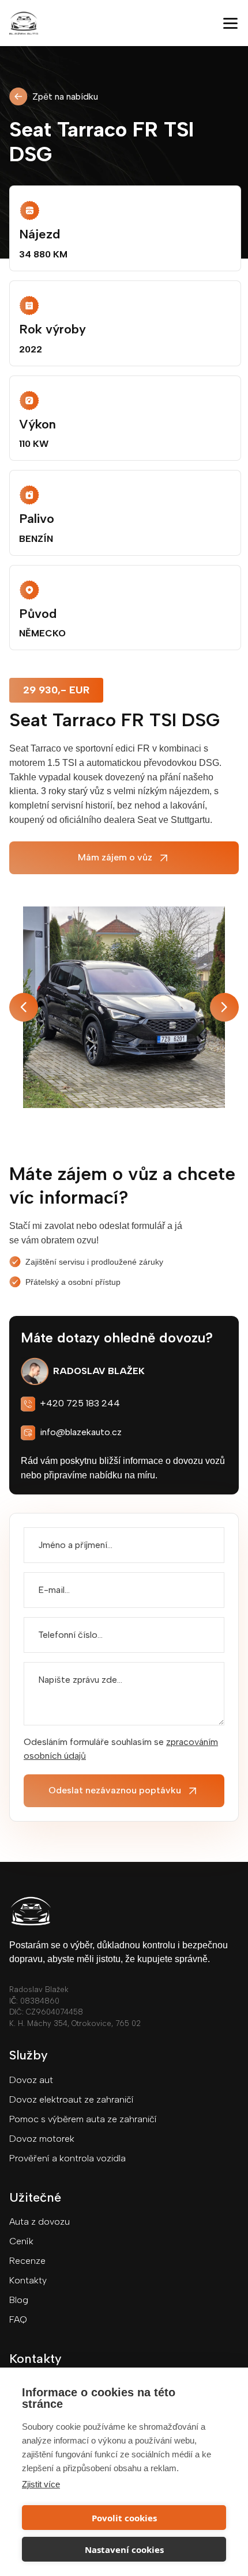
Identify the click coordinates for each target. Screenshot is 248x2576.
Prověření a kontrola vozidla (67, 2158)
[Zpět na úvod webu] (115, 23)
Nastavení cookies (124, 2550)
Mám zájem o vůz (115, 857)
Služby (29, 2055)
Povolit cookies (124, 2518)
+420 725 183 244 (80, 1403)
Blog (19, 2300)
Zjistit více (41, 2484)
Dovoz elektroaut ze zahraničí (72, 2099)
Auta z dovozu (40, 2222)
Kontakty (28, 2280)
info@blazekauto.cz (81, 1432)
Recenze (27, 2261)
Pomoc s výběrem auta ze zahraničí (83, 2119)
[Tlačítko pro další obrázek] (224, 1007)
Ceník (21, 2241)
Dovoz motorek (42, 2139)
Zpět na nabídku (65, 96)
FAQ (18, 2319)
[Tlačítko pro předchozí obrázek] (24, 1007)
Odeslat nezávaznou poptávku (115, 1790)
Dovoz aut (31, 2080)
